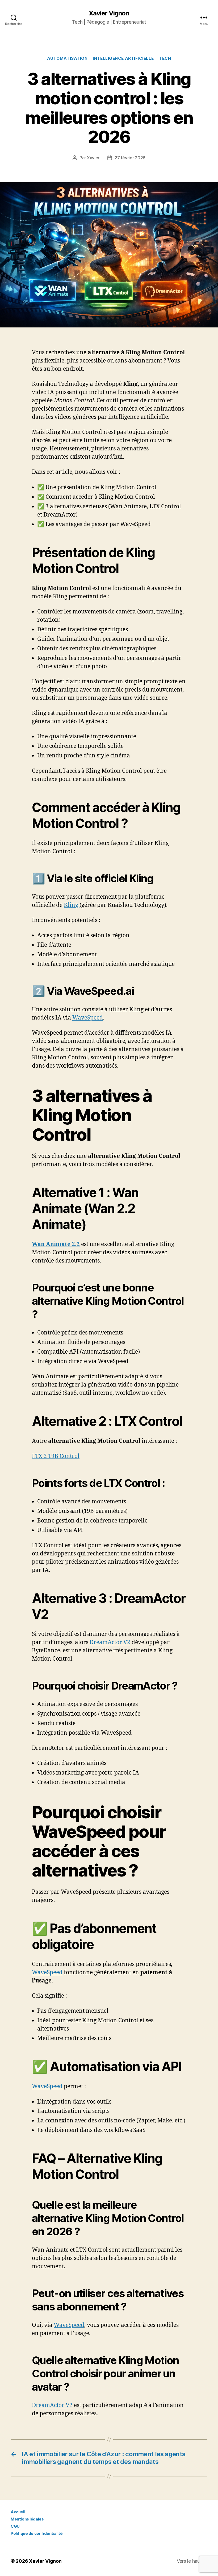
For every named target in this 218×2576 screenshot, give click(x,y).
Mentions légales (27, 2519)
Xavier (93, 158)
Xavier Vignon (109, 13)
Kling (72, 905)
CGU (15, 2526)
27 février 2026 (130, 158)
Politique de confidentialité (37, 2533)
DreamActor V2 (110, 1642)
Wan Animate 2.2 (56, 1244)
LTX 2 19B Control (56, 1456)
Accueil (18, 2512)
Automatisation (67, 58)
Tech (165, 58)
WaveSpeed (88, 1018)
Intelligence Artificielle (123, 58)
